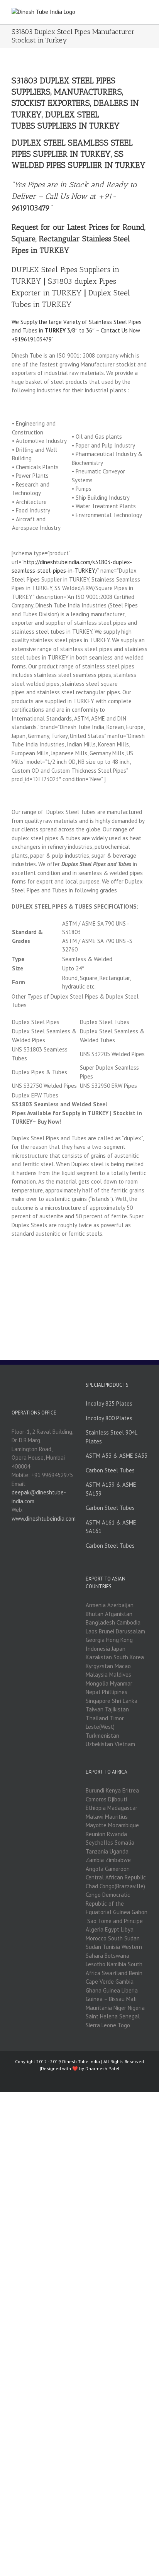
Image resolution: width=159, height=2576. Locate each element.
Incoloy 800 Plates (109, 1418)
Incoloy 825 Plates (109, 1403)
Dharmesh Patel (102, 2068)
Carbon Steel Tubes (110, 1470)
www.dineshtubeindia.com (44, 1519)
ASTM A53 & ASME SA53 (117, 1456)
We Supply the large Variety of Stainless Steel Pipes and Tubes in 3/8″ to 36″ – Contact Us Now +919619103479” (77, 331)
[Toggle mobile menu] (144, 12)
